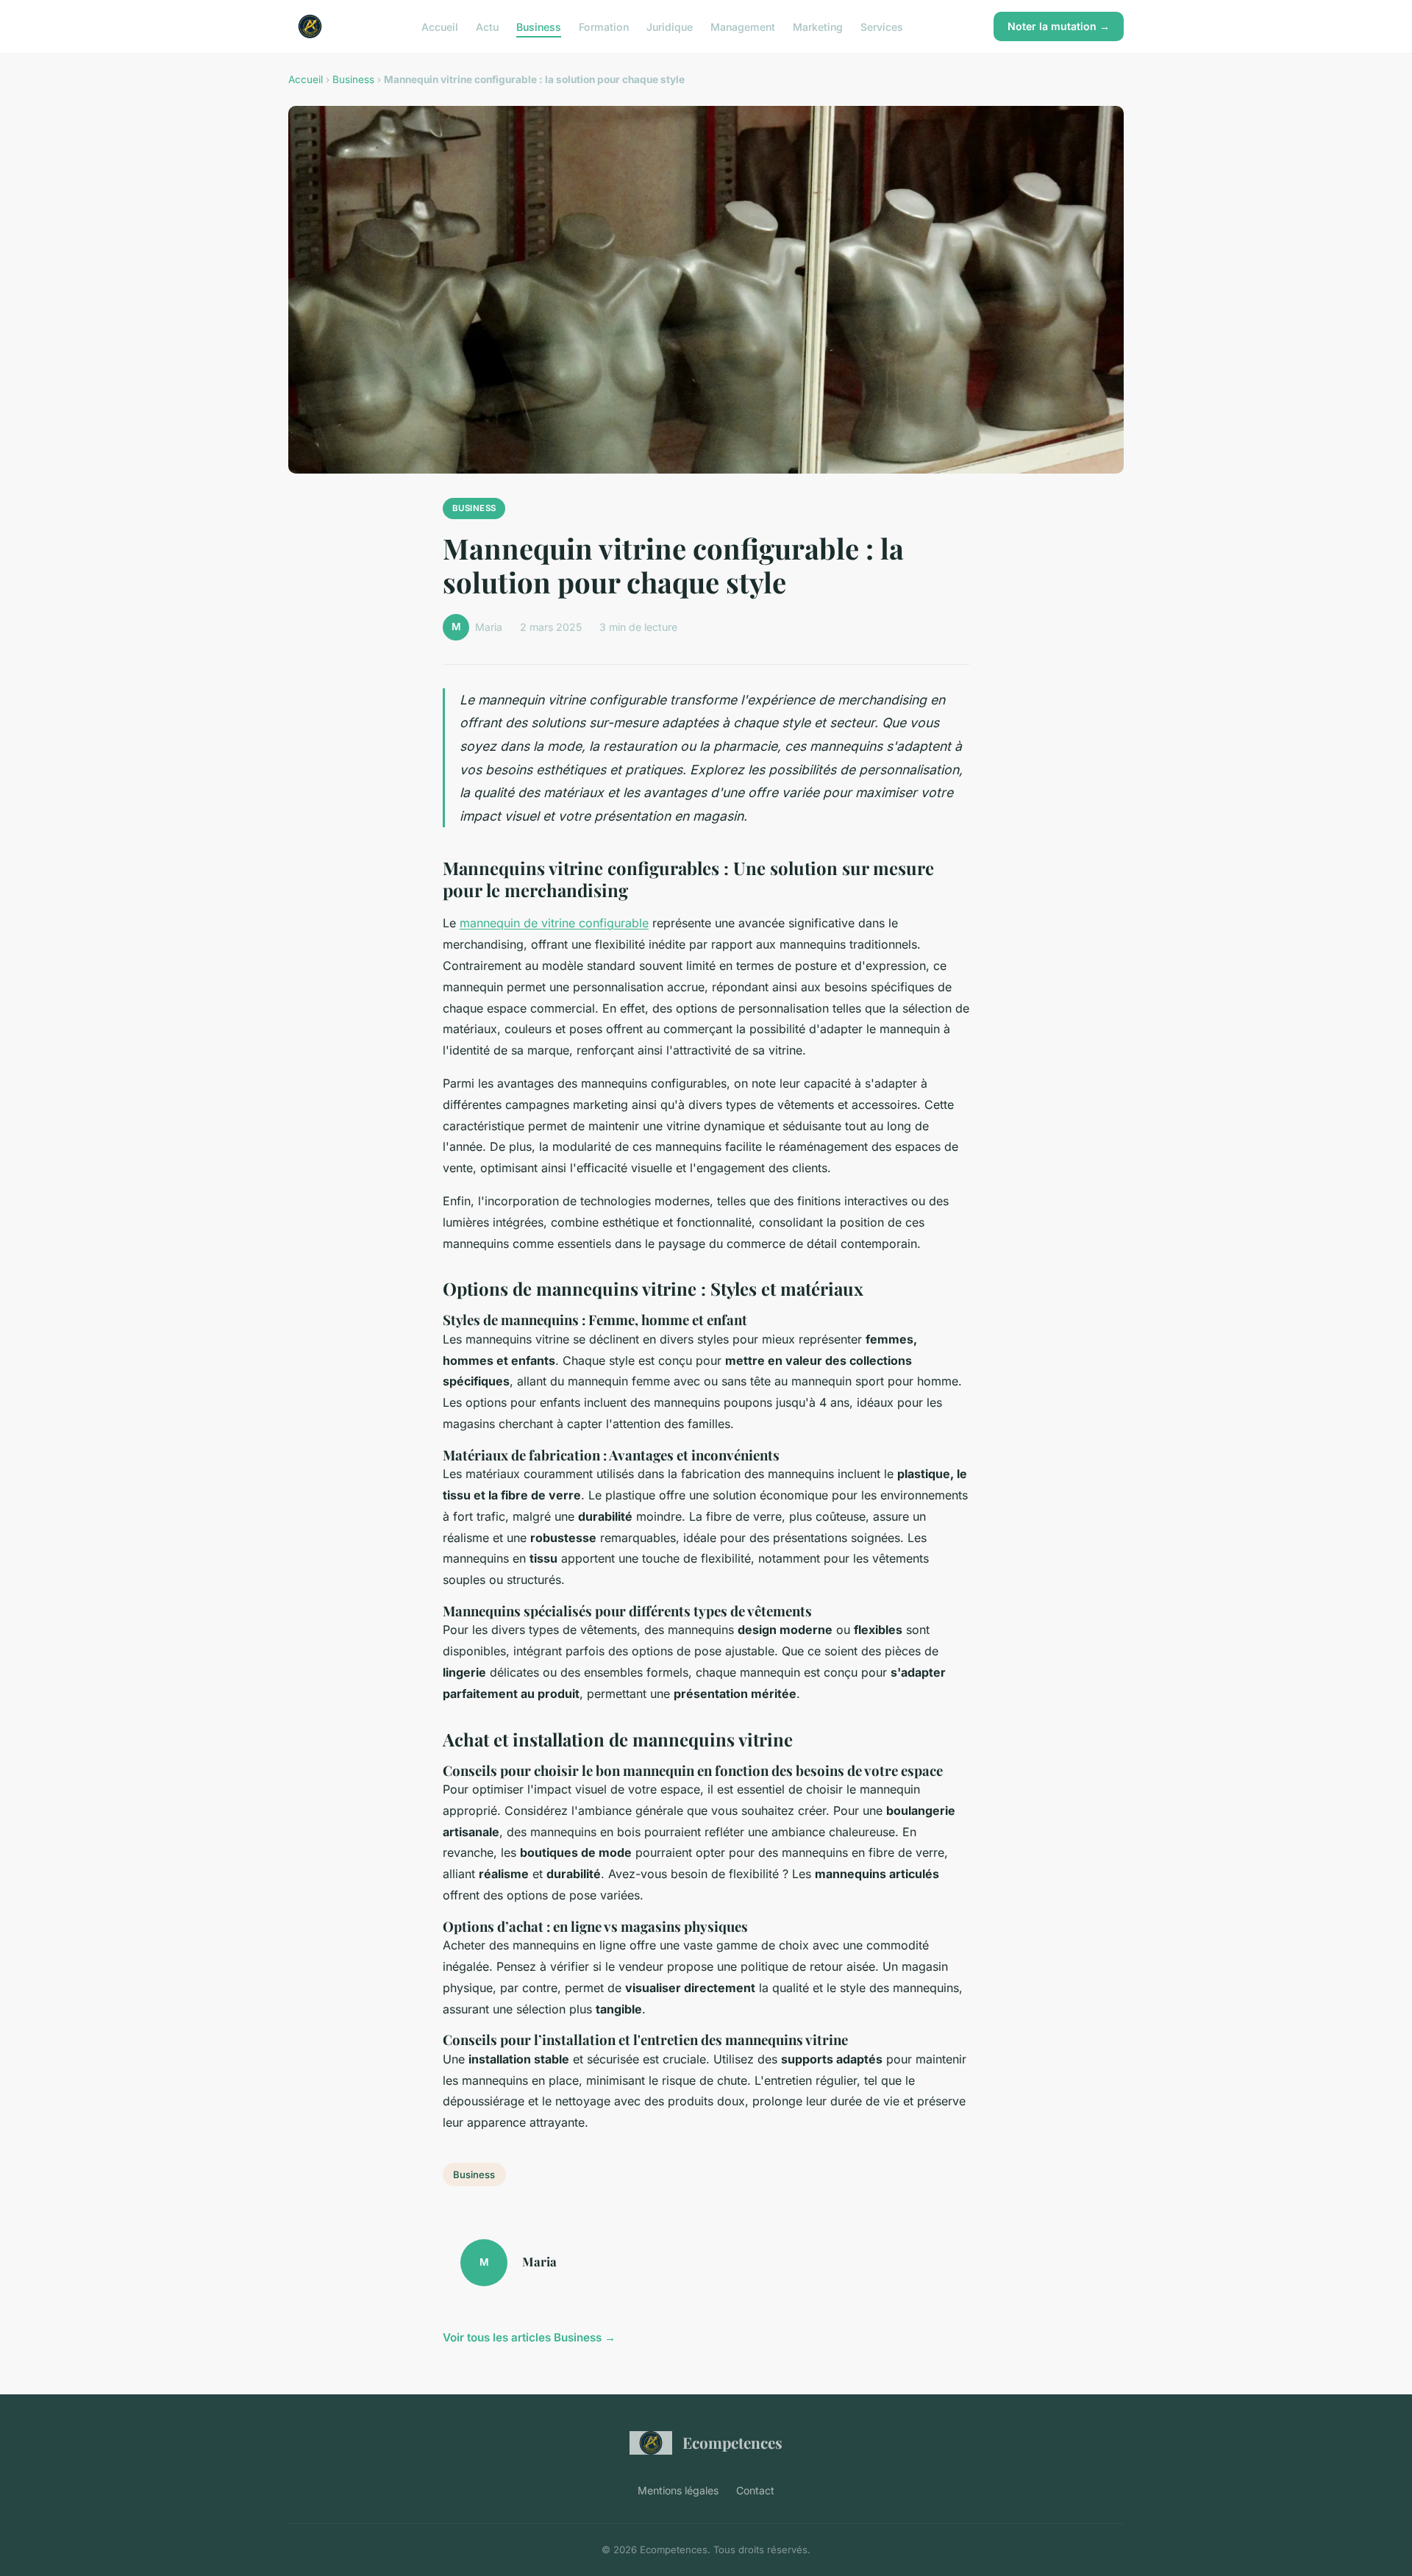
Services (882, 26)
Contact (755, 2490)
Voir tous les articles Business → (529, 2337)
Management (743, 26)
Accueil (440, 26)
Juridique (670, 26)
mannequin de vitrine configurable (554, 923)
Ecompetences (732, 2442)
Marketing (818, 26)
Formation (604, 26)
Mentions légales (678, 2490)
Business (539, 26)
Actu (487, 26)
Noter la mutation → (1059, 26)
